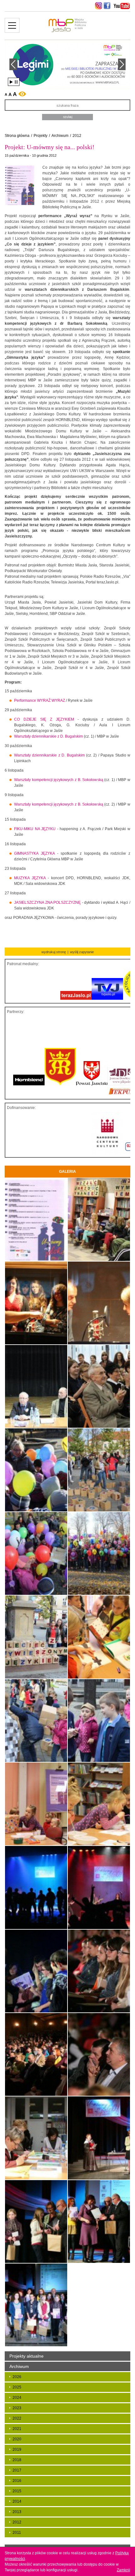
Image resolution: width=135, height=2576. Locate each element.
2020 (17, 2439)
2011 (17, 2533)
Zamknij (124, 2570)
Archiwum (60, 136)
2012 (77, 136)
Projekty (40, 136)
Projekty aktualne (27, 2356)
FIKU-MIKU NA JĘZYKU (35, 829)
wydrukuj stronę (54, 952)
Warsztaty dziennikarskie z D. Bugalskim (49, 736)
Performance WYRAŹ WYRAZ (40, 700)
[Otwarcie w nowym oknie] (98, 6)
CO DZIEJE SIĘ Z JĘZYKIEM (46, 719)
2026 (17, 2377)
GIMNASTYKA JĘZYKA (34, 853)
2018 (17, 2460)
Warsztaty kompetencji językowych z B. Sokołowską (59, 780)
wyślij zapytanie (82, 952)
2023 (17, 2408)
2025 (17, 2387)
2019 (17, 2449)
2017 (17, 2470)
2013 (17, 2512)
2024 (17, 2398)
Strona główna (17, 136)
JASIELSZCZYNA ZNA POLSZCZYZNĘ (47, 903)
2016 (17, 2481)
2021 (17, 2429)
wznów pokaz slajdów (11, 82)
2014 (17, 2501)
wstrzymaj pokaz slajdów (16, 82)
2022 (17, 2418)
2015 (17, 2491)
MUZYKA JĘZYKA (30, 878)
